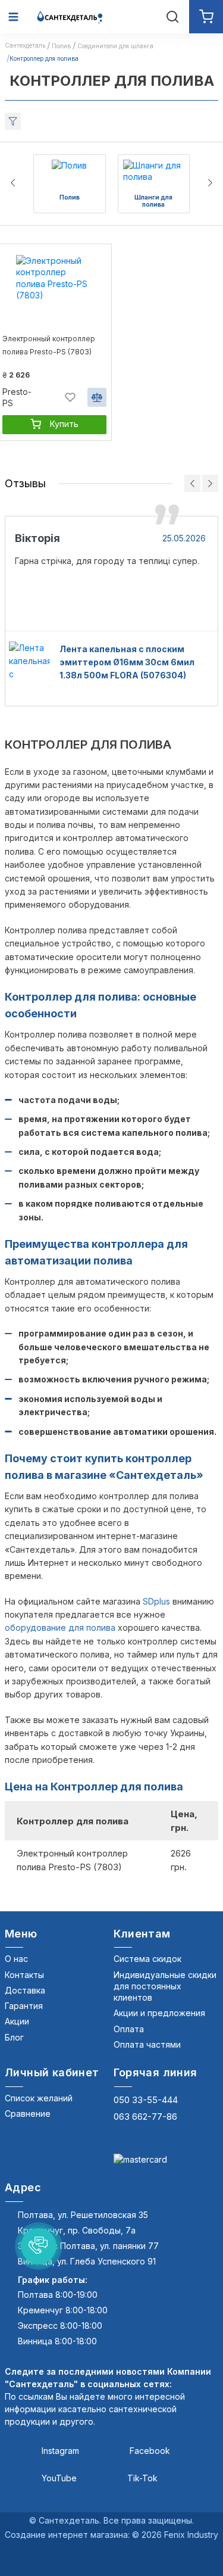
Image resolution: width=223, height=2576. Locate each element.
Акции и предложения (159, 2013)
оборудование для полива (60, 1627)
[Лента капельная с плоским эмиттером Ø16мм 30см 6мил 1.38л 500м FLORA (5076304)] (29, 662)
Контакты (24, 1975)
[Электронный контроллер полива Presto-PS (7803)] (54, 291)
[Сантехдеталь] (70, 16)
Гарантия (24, 2006)
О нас (16, 1959)
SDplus (156, 1601)
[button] (39, 2246)
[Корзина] (206, 17)
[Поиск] (172, 17)
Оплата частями (147, 2044)
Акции (17, 2021)
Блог (14, 2037)
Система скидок (147, 1959)
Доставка (25, 1990)
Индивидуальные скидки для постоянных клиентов (165, 1986)
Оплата (129, 2029)
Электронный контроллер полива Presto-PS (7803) (49, 345)
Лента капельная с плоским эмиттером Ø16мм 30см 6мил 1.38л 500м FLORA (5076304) (127, 662)
